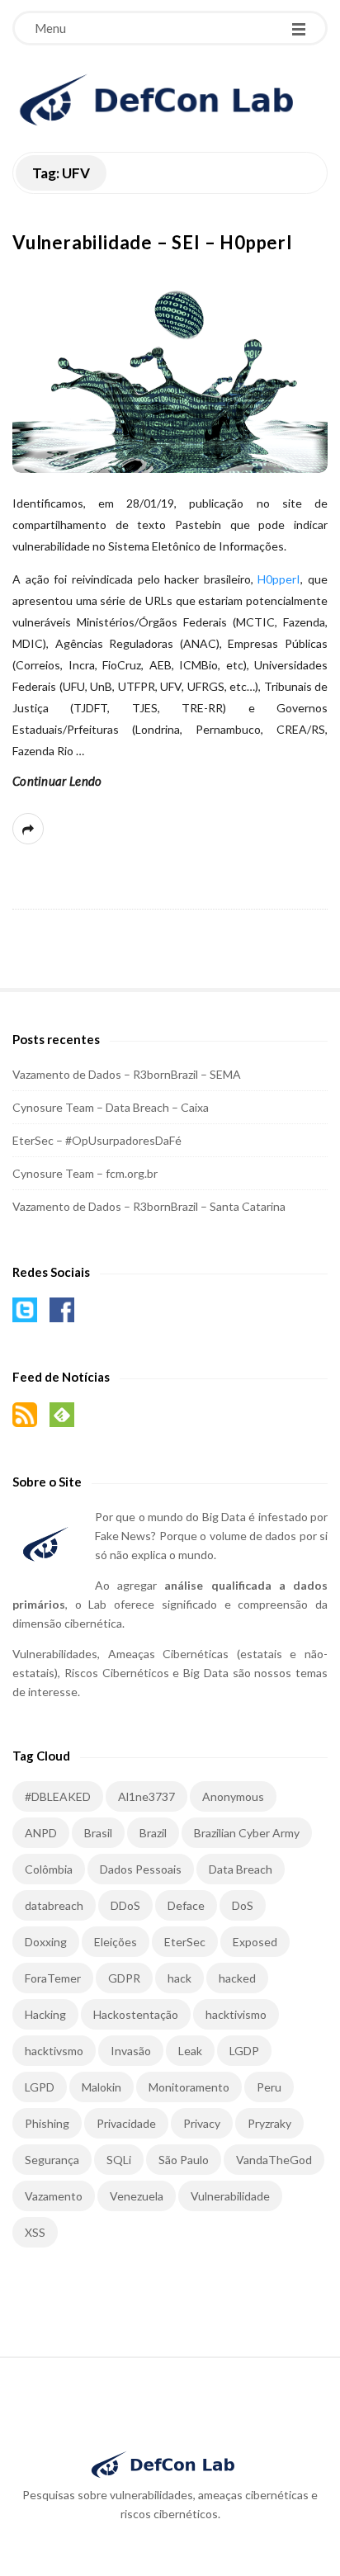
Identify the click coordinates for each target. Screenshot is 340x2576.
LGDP (244, 2051)
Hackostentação (136, 2014)
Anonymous (233, 1796)
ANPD (41, 1833)
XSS (35, 2232)
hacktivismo (236, 2014)
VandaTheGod (274, 2160)
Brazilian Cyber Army (247, 1833)
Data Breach (241, 1869)
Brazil (153, 1833)
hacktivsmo (54, 2051)
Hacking (45, 2014)
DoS (243, 1905)
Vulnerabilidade (230, 2196)
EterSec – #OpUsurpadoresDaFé (97, 1140)
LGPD (40, 2087)
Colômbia (49, 1869)
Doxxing (46, 1942)
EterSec (185, 1942)
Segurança (52, 2160)
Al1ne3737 (146, 1796)
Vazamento (54, 2196)
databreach (54, 1905)
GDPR (124, 1978)
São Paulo (184, 2160)
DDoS (125, 1905)
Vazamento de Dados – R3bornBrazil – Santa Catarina (149, 1206)
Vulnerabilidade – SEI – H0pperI (153, 242)
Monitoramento (189, 2087)
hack (179, 1978)
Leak (190, 2051)
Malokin (102, 2087)
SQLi (119, 2160)
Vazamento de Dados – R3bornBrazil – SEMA (127, 1074)
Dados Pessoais (141, 1869)
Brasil (98, 1833)
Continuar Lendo (57, 781)
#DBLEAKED (58, 1796)
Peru (269, 2087)
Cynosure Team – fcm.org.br (85, 1173)
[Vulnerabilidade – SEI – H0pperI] (170, 371)
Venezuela (137, 2196)
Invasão (131, 2051)
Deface (186, 1905)
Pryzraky (269, 2123)
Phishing (47, 2123)
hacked (237, 1978)
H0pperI (279, 579)
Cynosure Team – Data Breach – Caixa (111, 1107)
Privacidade (126, 2123)
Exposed (255, 1942)
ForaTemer (53, 1978)
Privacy (202, 2123)
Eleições (116, 1942)
